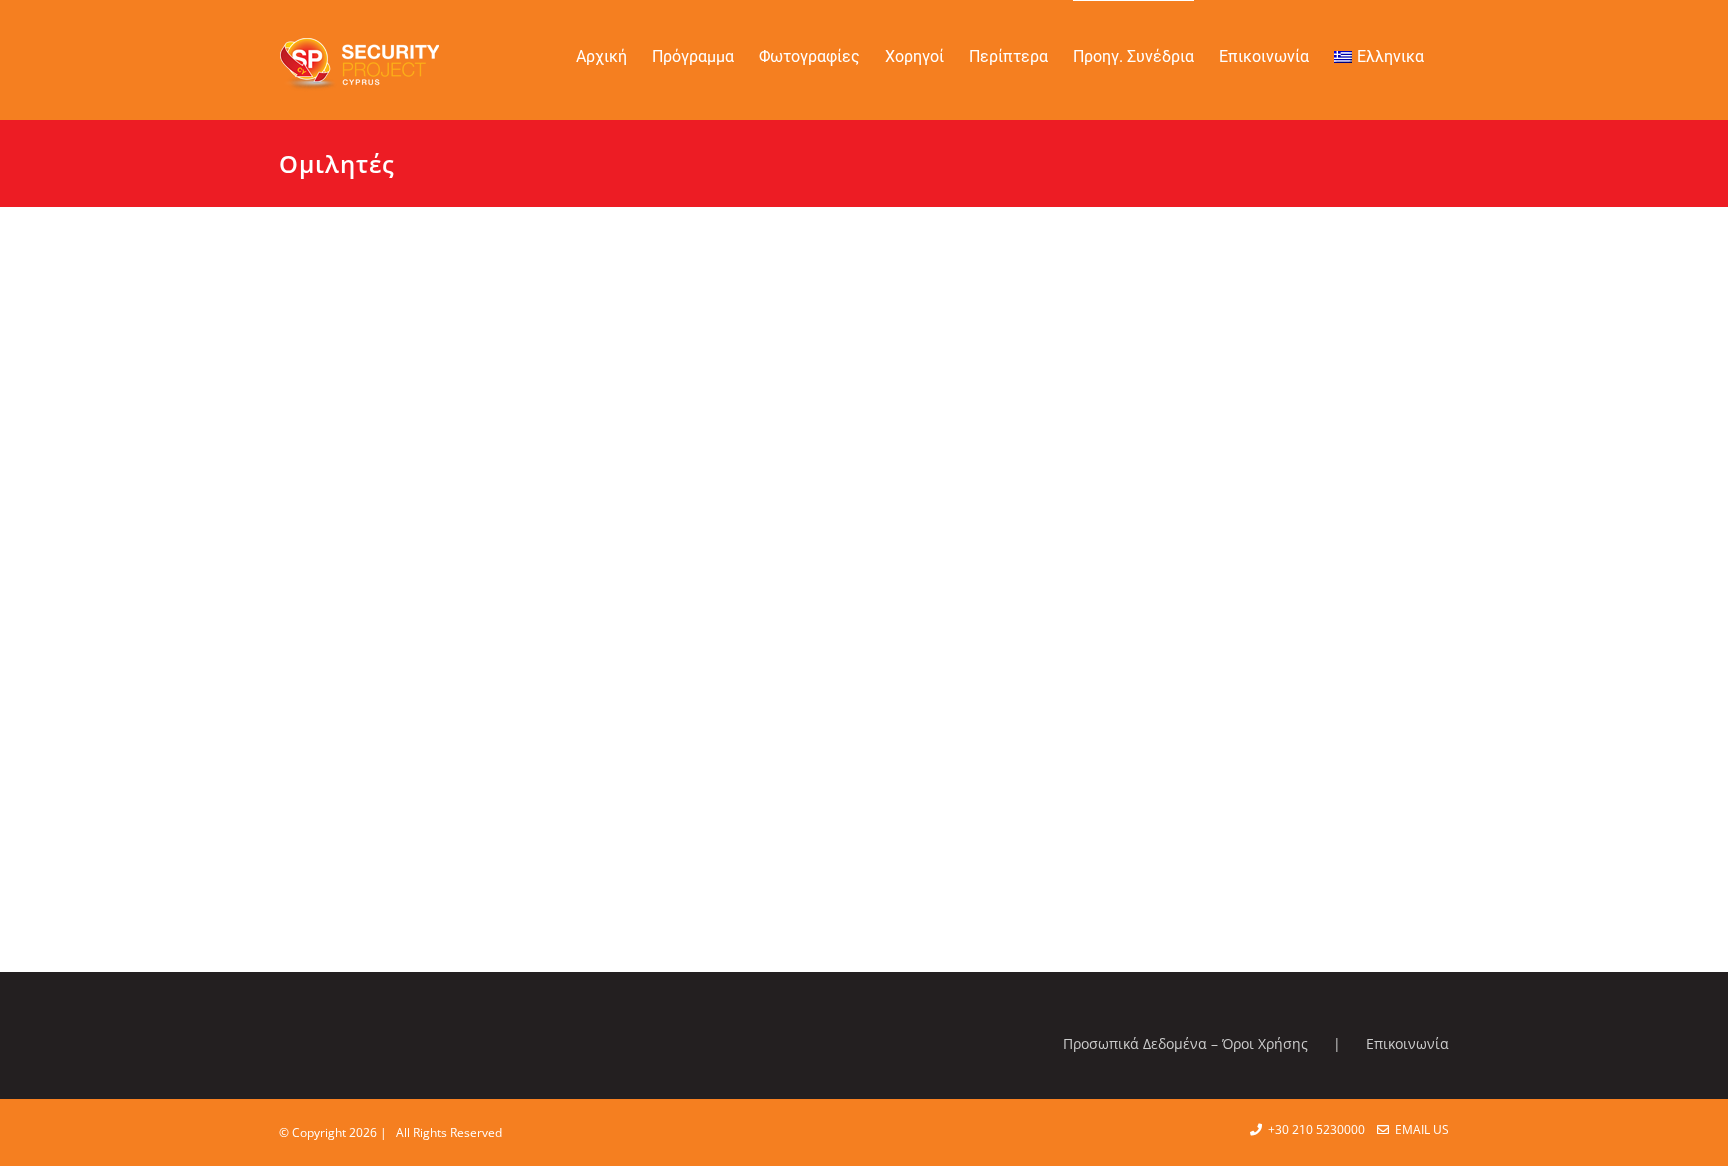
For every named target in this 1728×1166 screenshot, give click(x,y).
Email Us (1419, 1129)
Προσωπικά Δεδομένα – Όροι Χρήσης (1185, 1043)
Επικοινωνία (1407, 1043)
